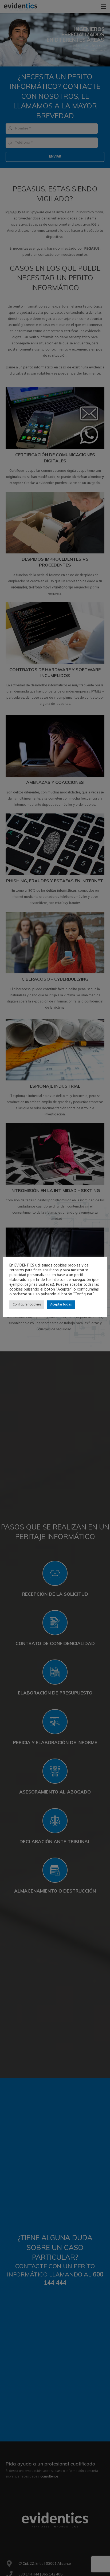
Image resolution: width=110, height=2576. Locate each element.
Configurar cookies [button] (27, 1305)
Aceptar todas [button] (61, 1305)
